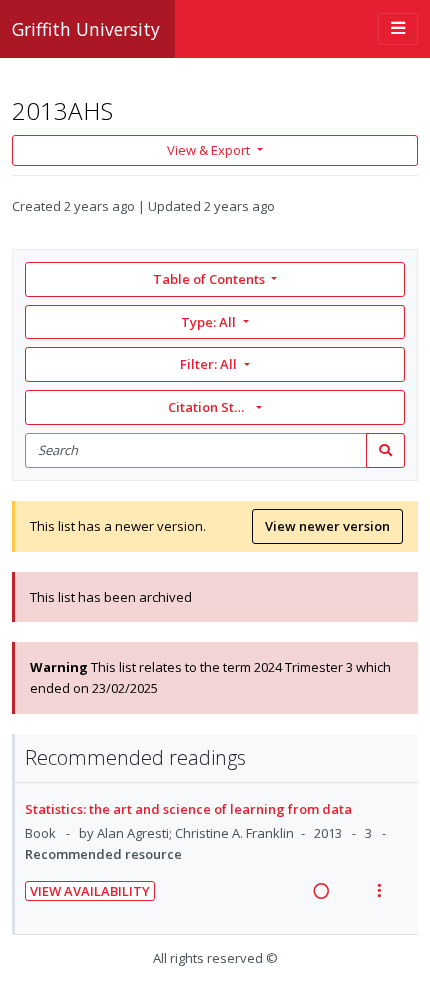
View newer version (327, 526)
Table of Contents (209, 279)
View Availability (90, 891)
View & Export (208, 150)
